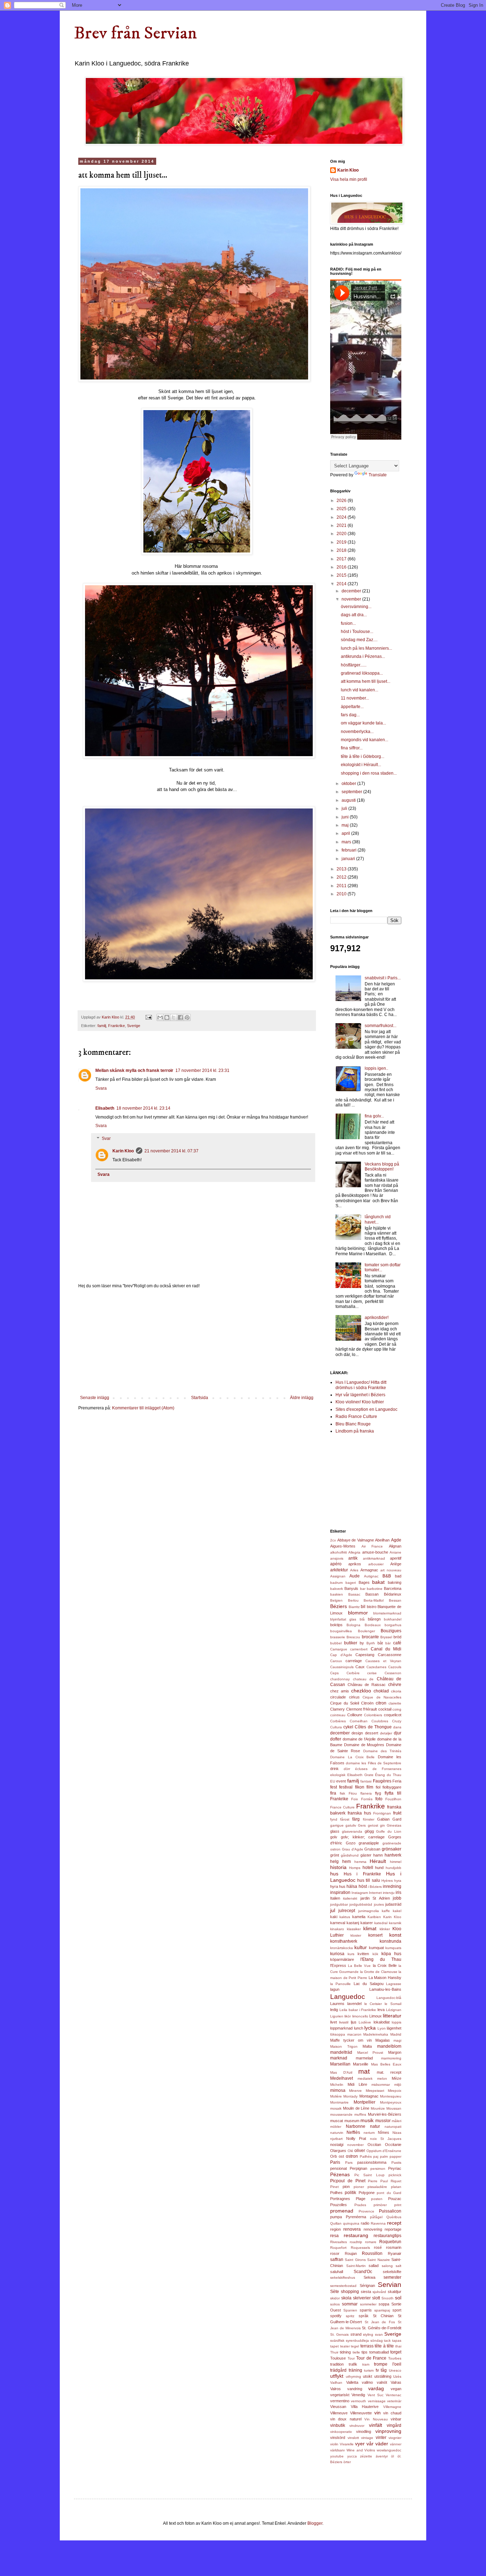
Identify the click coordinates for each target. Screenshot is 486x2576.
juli (345, 808)
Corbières (338, 1721)
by (362, 1643)
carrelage (354, 1661)
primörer (380, 2205)
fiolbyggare (392, 1787)
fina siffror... (352, 748)
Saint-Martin (356, 2266)
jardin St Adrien (375, 1898)
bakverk (337, 1589)
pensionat (339, 2168)
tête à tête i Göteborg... (363, 756)
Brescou (353, 1637)
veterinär (394, 2401)
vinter (381, 2438)
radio (365, 2223)
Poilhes (336, 2193)
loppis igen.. (376, 1068)
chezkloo (361, 1691)
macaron (354, 2034)
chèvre (395, 1685)
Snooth (387, 2298)
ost (341, 2156)
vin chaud (392, 2413)
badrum (336, 1583)
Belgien (336, 1600)
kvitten (363, 1954)
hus (334, 1874)
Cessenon (393, 1673)
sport (397, 2310)
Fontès (367, 1799)
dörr (347, 1769)
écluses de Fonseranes (378, 1769)
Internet (375, 1893)
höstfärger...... (354, 665)
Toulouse (338, 2358)
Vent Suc (376, 2395)
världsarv (337, 2450)
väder (382, 2444)
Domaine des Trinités (382, 1751)
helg (334, 1862)
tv (377, 2370)
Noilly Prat (356, 2138)
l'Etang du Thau (381, 1959)
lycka (370, 2028)
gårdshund (350, 1855)
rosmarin (394, 2247)
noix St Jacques (386, 2139)
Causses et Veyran (383, 1661)
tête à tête (384, 2346)
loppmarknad (341, 2028)
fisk (342, 1793)
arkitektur (339, 1570)
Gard (397, 1819)
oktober (349, 784)
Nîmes (384, 2132)
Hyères (387, 1881)
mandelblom (389, 2046)
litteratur (392, 2016)
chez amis (340, 1691)
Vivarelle (347, 2444)
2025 (342, 509)
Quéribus (394, 2217)
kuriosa (337, 1954)
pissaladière (377, 2187)
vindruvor (357, 2426)
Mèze (397, 2078)
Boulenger (366, 1631)
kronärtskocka (342, 1948)
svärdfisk (337, 2341)
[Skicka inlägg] (148, 1017)
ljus (354, 2022)
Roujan (351, 2253)
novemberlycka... (357, 732)
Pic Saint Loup (369, 2175)
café (397, 1643)
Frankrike (117, 1026)
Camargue (339, 1649)
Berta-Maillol (374, 1600)
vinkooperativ (341, 2432)
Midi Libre (357, 2084)
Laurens (337, 2004)
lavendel (354, 2004)
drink (334, 1769)
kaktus (345, 1917)
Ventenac (393, 2395)
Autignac (371, 1576)
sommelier (368, 2304)
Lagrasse (394, 1984)
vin (377, 2413)
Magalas (383, 2040)
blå (362, 1619)
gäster (366, 1855)
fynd (334, 1819)
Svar (106, 1138)
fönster (369, 1819)
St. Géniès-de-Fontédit (382, 2328)
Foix (355, 1799)
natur (375, 2126)
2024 (342, 517)
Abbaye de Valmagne (356, 1540)
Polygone (367, 2193)
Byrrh (371, 1643)
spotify (336, 2316)
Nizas (397, 2133)
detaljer (386, 1733)
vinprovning (388, 2431)
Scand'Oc (363, 2272)
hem (347, 1862)
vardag (376, 2388)
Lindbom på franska (355, 1431)
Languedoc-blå (389, 1998)
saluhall (337, 2272)
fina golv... (374, 1116)
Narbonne (356, 2126)
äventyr (382, 2456)
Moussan (394, 2108)
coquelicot (393, 1715)
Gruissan (372, 1849)
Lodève (365, 2022)
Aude (355, 1576)
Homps (355, 1868)
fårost (345, 1819)
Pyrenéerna (356, 2217)
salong (387, 2266)
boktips (336, 1625)
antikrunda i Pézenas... (363, 656)
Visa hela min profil (349, 179)
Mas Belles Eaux (386, 2064)
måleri (397, 2121)
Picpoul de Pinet (348, 2181)
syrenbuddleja (357, 2341)
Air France (372, 1546)
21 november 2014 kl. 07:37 (171, 1151)
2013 (342, 869)
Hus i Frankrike (362, 1874)
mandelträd (341, 2052)
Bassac (354, 1594)
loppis (397, 2022)
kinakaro (337, 1929)
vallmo (367, 2382)
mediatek (365, 2078)
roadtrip (356, 2242)
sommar (350, 2304)
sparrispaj (382, 2310)
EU (333, 1781)
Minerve (355, 2091)
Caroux (336, 1661)
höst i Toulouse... (357, 632)
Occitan (374, 2145)
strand (356, 2334)
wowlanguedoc (389, 2450)
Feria (397, 1781)
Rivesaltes (339, 2242)
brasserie (338, 1637)
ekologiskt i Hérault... (361, 765)
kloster (356, 1935)
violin (334, 2444)
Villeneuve (339, 2413)
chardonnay (340, 1679)
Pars (349, 2163)
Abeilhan (382, 1540)
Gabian (383, 1819)
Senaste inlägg (95, 1398)
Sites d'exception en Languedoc (366, 1409)
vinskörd (338, 2438)
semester (392, 2277)
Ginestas (394, 1825)
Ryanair (395, 2253)
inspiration (340, 1892)
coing (397, 1709)
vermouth (358, 2401)
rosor (335, 2253)
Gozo (351, 1843)
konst (395, 1935)
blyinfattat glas (343, 1619)
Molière (336, 2096)
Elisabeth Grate (360, 1775)
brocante (370, 1637)
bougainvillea (341, 1631)
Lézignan (394, 2010)
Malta (367, 2046)
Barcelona (393, 1588)
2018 (342, 550)
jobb (397, 1898)
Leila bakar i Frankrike (358, 2010)
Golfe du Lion (389, 1831)
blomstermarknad (387, 1613)
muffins (360, 2114)
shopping (350, 2292)
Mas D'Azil (341, 2072)
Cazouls (395, 1667)
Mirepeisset (375, 2091)
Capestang (365, 1655)
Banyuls (351, 1588)
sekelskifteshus (343, 2277)
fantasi (366, 1781)
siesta (366, 2292)
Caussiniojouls (342, 1667)
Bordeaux (373, 1625)
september (352, 792)
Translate (378, 475)
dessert (372, 1733)
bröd (397, 1637)
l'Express (338, 1965)
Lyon (382, 2028)
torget (396, 2352)
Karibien (374, 1917)
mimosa (338, 2090)
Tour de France (371, 2358)
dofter (336, 1739)
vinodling (364, 2431)
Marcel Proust (370, 2053)
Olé (350, 2151)
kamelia (359, 1917)
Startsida (200, 1398)
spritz (350, 2316)
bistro (372, 1607)
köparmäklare (342, 1959)
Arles (354, 1570)
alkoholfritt (339, 1552)
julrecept (347, 1911)
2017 (342, 559)
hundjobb (393, 1868)
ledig (334, 2010)
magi (397, 2040)
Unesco (395, 2370)
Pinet (334, 2187)
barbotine (375, 1589)
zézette (366, 2456)
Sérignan (367, 2286)
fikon (360, 1787)
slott (376, 2298)
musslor (383, 2121)
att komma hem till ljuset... (366, 681)
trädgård (338, 2370)
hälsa (352, 1886)
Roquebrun (390, 2242)
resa (334, 2236)
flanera (366, 1793)
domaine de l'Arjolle (359, 1739)
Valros (336, 2389)
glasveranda (352, 1831)
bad (398, 1576)
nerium (369, 2133)
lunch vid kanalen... (360, 690)
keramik (395, 1923)
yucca (352, 2456)
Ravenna (378, 2223)
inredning (392, 1886)
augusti (349, 800)
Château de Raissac (367, 1685)
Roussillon (372, 2253)
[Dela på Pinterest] (187, 1017)
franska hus (359, 1813)
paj (376, 2156)
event (341, 1781)
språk (364, 2316)
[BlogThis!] (167, 1017)
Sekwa (369, 2277)
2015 (342, 575)
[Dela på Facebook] (180, 1017)
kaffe (386, 1911)
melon (382, 2078)
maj (346, 825)
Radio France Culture (356, 1417)
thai (398, 2346)
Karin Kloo (123, 1151)
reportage (393, 2229)
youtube (337, 2456)
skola (346, 2298)
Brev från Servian (135, 33)
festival (346, 1787)
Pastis (396, 2163)
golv (334, 1837)
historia (338, 1867)
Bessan (395, 1600)
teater (345, 2346)
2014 (342, 584)
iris (398, 1892)
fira (333, 1793)
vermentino (340, 2401)
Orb (334, 2156)
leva (381, 2010)
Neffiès (353, 2132)
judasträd (393, 1904)
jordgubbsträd (361, 1904)
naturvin (337, 2133)
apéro (336, 1564)
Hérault (378, 1861)
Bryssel (386, 1637)
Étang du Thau (388, 1775)
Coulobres (380, 1721)
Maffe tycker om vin (351, 2040)
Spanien (350, 2310)
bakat (378, 1582)
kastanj (353, 1923)
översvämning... (356, 607)
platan (396, 2187)
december (352, 591)
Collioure (355, 1715)
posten (377, 2199)
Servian (390, 2285)
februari (350, 850)
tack (387, 2341)
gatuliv (351, 1825)
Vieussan (338, 2407)
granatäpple (369, 1843)
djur (398, 1733)
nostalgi (337, 2145)
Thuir (334, 2352)
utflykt (337, 2376)
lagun (335, 1989)
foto (379, 1799)
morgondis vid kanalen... (364, 740)
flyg (378, 1793)
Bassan (372, 1594)
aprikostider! (377, 1318)
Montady (350, 2096)
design (357, 1733)
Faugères (382, 1781)
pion (346, 2187)
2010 (342, 894)
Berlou (353, 1600)
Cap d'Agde (341, 1655)
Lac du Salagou (369, 1984)
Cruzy (397, 1721)
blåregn (374, 1619)
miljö (398, 2085)
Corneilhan (359, 1721)
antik (353, 1558)
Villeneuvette (361, 2413)
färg (356, 1819)
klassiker (354, 1929)
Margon (395, 2052)
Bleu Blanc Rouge (353, 1424)
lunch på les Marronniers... (366, 648)
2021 (342, 525)
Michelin (337, 2085)
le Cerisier (373, 2004)
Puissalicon (390, 2211)
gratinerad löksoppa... (362, 673)
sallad (374, 2266)
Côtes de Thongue (373, 1727)
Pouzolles (339, 2205)
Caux (360, 1667)
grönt (335, 1855)
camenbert (359, 1649)
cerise (372, 1673)
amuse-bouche (375, 1552)
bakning (395, 1582)
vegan (396, 2389)
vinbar (396, 2419)
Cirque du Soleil (345, 1703)
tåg (384, 2370)
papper (395, 2156)
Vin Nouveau (376, 2419)
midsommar (381, 2085)
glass (335, 1831)
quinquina (351, 2223)
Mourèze (378, 2108)
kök (375, 1954)
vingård (394, 2425)
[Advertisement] (197, 1342)
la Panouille (340, 1984)
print (398, 2205)
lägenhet (394, 2028)
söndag (377, 2341)
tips (364, 2352)
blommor (358, 1613)
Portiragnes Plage (348, 2199)
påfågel (376, 2217)
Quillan (336, 2223)
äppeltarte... (352, 707)
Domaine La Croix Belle (352, 1757)
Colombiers (373, 1715)
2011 (342, 886)
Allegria (354, 1552)
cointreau (338, 1715)
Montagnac (369, 2096)
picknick (395, 2175)
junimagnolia (369, 1911)
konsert (375, 1935)
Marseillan (340, 2064)
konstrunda (390, 1941)
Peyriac (395, 2168)
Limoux (376, 2016)
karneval (338, 1923)
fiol (378, 1787)
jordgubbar (339, 1904)
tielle (356, 2352)
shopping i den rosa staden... (369, 773)
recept (394, 2223)
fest (334, 1787)
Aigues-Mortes (343, 1546)
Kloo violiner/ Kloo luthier (360, 1402)
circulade (338, 1697)
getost (373, 1825)
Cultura (336, 1727)
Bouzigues (391, 1631)
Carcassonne (390, 1655)
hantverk (393, 1855)
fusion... (348, 623)
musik (367, 2120)
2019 (342, 542)
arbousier (376, 1564)
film (370, 1787)
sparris (366, 2310)
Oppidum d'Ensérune (384, 2151)
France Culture (342, 1807)
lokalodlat (382, 2022)
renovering (373, 2229)
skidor (335, 2298)
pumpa (336, 2217)
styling (368, 2334)
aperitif (396, 1558)
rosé (378, 2247)
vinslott (353, 2438)
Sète (335, 2292)
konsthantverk (344, 1941)
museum (352, 2121)
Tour (351, 2358)
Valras (396, 2382)
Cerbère (353, 1673)
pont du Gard (389, 2193)
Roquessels (360, 2248)
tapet (334, 2346)
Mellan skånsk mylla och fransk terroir (134, 1070)
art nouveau (391, 1570)
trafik (353, 2364)
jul (333, 1910)
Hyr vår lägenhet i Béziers (360, 1395)
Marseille (361, 2064)
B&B (387, 1576)
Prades (360, 2205)
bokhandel (393, 1619)
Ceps (334, 1673)
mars (347, 842)
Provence (366, 2211)
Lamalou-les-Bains (385, 1989)
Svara (101, 1088)
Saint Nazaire (378, 2260)
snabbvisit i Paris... (383, 978)
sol (398, 2298)
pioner (359, 2187)
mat (364, 2071)
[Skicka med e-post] (160, 1017)
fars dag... (350, 715)
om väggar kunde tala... (363, 723)
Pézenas (340, 2174)
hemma (360, 1862)
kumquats (393, 1948)
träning (355, 2370)
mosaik (336, 2108)
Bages (364, 1582)
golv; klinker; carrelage (363, 1837)
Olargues (338, 2151)
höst (363, 1886)
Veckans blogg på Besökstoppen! (382, 1167)
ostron (352, 2156)
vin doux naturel (346, 2419)
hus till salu (368, 1880)
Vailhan (336, 2383)
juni (346, 817)
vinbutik (338, 2425)
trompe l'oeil (388, 2364)
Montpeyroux (391, 2102)
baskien (337, 1594)
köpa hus (391, 1954)
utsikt (368, 2376)
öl (392, 2456)
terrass (367, 2346)
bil (363, 1607)
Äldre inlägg (302, 1398)
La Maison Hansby (385, 1978)
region (336, 2229)
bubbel (336, 1643)
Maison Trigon (344, 2046)
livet (334, 2022)
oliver (360, 2151)
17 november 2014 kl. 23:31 (202, 1070)
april (346, 833)
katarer (367, 1923)
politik (350, 2193)
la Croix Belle (385, 1965)
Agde (396, 1540)
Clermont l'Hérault (362, 1709)
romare (371, 2242)
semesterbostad (343, 2286)
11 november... (355, 698)
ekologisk (338, 1775)
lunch (359, 2028)
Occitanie (393, 2145)
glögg (369, 1831)
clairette (395, 1703)
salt (398, 2266)
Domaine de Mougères (364, 1745)
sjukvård (379, 2292)
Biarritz (354, 1607)
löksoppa (338, 2034)
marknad (339, 2058)
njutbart (336, 2139)
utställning (383, 2376)
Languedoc (348, 1997)
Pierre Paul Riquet (385, 2181)
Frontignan (382, 1813)
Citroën (367, 1703)
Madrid (396, 2034)
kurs (351, 1954)
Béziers (339, 1606)
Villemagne (392, 2407)
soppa (384, 2304)
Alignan (395, 1546)
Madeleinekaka (376, 2034)
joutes (379, 1904)
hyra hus (338, 1886)
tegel (355, 2346)
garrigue (337, 1825)
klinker (385, 1929)
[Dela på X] (174, 1017)
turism (369, 2370)
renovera (352, 2229)
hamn (378, 1855)
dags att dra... (354, 615)
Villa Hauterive (365, 2407)
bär (388, 1643)
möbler (336, 2127)
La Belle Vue (359, 1966)
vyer (360, 2444)
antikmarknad (374, 1558)
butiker (351, 1643)
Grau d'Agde (353, 1849)
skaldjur (395, 2292)
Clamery (337, 1709)
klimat (370, 1928)
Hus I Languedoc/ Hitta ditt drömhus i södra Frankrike (361, 1385)
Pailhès (366, 2156)
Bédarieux (393, 1594)
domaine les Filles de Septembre (374, 1763)
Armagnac (369, 1570)
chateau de (363, 1679)
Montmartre (339, 2102)
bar (363, 1589)
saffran (337, 2260)
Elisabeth (105, 1108)
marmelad (364, 2058)
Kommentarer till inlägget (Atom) (143, 1408)
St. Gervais (339, 2334)
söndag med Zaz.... (359, 640)
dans (397, 1727)
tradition (337, 2364)
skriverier (362, 2298)
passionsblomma (372, 2162)
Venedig (358, 2395)
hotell (368, 1868)
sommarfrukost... (381, 1026)
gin (382, 1825)
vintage (367, 2438)
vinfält (376, 2425)
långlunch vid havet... (378, 1219)
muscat (337, 2121)
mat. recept (389, 2072)
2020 (342, 534)
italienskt (350, 1898)
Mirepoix (395, 2091)
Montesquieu (391, 2096)
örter (347, 2462)
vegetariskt (340, 2395)
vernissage (377, 2401)
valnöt (382, 2382)
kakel (397, 1911)
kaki (334, 1917)
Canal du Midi (386, 1649)
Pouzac (395, 2199)
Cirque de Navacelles (382, 1697)
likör (348, 2016)
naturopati (393, 2127)
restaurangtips (387, 2236)
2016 (342, 567)
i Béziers (375, 1887)
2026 (342, 501)
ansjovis (337, 1558)
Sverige (134, 1026)
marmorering (391, 2058)
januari (349, 859)
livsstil (344, 2022)
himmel (396, 1862)
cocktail (385, 1709)
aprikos (355, 1564)
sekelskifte (392, 2272)
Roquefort (338, 2248)
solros (335, 2304)
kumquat (376, 1948)
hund (379, 1868)
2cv (333, 1540)
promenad (342, 2211)
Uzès (397, 2376)
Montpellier (364, 2102)
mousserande (341, 2114)
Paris (335, 2162)
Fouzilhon (393, 1799)
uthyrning (353, 2376)
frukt (397, 1813)
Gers (362, 1825)
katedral (381, 1923)
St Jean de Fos (380, 2322)
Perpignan (358, 2168)
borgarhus (393, 1625)
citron (381, 1703)
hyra (398, 1881)
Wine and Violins (361, 2450)
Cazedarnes (376, 1667)
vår (370, 2444)
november (352, 599)
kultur (361, 1947)
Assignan (338, 1576)
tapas (397, 2341)
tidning (345, 2352)
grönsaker (392, 1849)
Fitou (353, 1793)
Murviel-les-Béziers (385, 2114)
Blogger (315, 2523)
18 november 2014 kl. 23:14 (143, 1108)
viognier (395, 2438)
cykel (348, 1727)
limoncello (360, 2016)
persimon (378, 2169)
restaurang (356, 2235)
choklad (381, 1691)
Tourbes (395, 2358)
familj (102, 1026)
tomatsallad (379, 2352)
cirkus (354, 1697)
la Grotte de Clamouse (379, 1972)
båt (380, 1643)
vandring (355, 2389)
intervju (389, 1893)
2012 (342, 877)
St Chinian (383, 2316)
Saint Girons (355, 2260)
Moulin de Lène (356, 2108)
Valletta (352, 2382)
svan (379, 2334)
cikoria (396, 1691)
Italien (335, 1898)
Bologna (353, 1625)
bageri (351, 1583)
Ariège (396, 1564)
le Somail (393, 2004)
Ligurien (337, 2016)
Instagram (360, 1893)
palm (384, 2156)
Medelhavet (342, 2078)
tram (366, 2364)
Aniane (395, 1552)
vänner (396, 2444)
